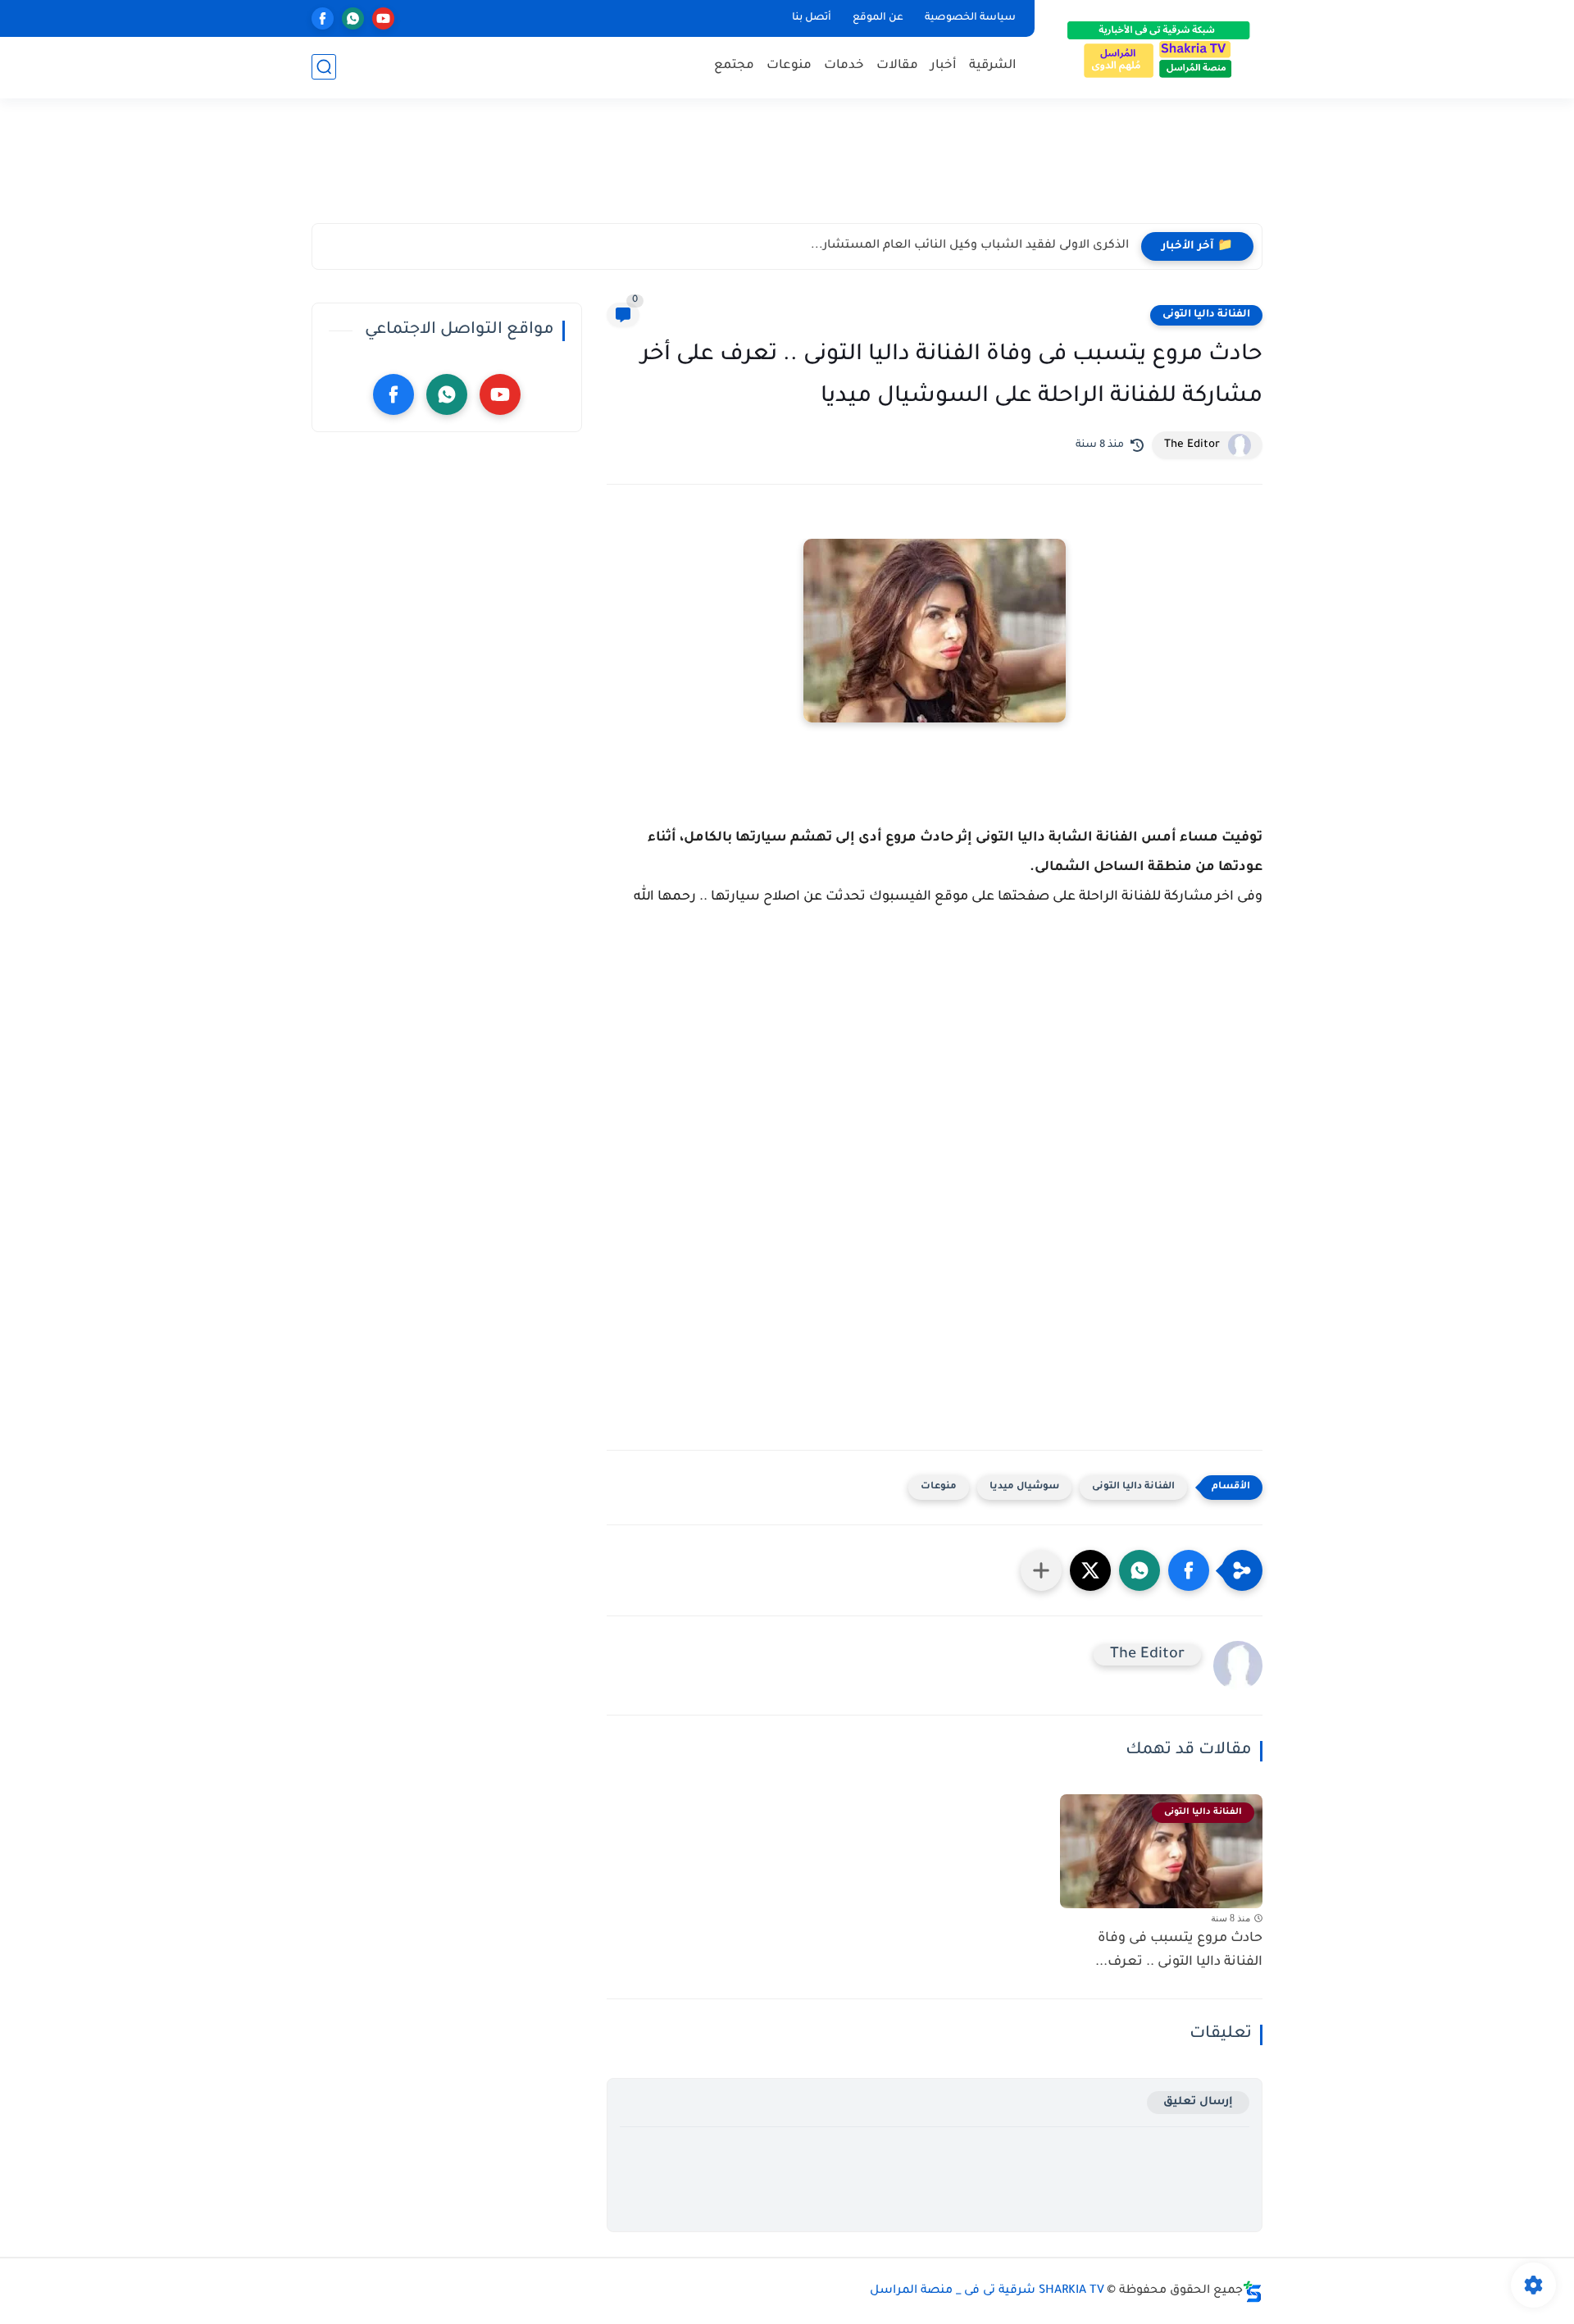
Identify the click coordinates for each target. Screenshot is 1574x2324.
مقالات (897, 66)
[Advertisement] (787, 168)
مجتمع (734, 66)
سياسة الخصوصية (970, 18)
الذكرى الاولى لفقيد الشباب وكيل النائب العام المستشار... (970, 246)
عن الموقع (878, 18)
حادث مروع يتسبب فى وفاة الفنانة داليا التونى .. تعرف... (1179, 1950)
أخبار (944, 66)
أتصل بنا (812, 18)
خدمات (844, 66)
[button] (1189, 1570)
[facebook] (323, 18)
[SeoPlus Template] (1253, 2292)
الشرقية (993, 66)
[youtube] (383, 18)
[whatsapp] (353, 18)
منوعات (789, 66)
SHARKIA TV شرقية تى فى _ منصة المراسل (987, 2291)
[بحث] (324, 67)
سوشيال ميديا (1024, 1487)
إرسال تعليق (1198, 2102)
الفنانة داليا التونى (1206, 315)
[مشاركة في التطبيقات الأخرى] (1041, 1570)
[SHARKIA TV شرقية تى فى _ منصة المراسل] (1152, 48)
